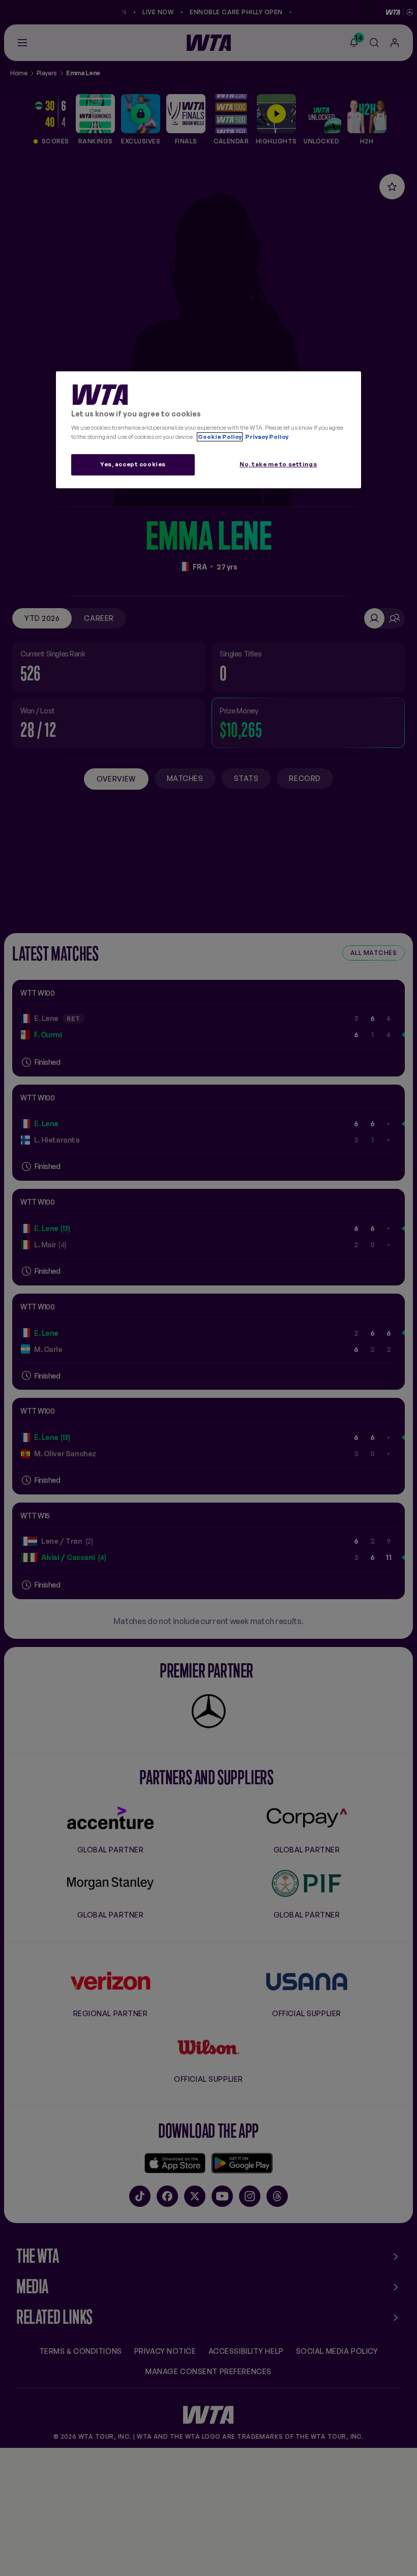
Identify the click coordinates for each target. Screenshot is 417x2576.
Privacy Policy (266, 437)
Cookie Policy (220, 437)
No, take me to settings (278, 464)
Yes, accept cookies (133, 464)
